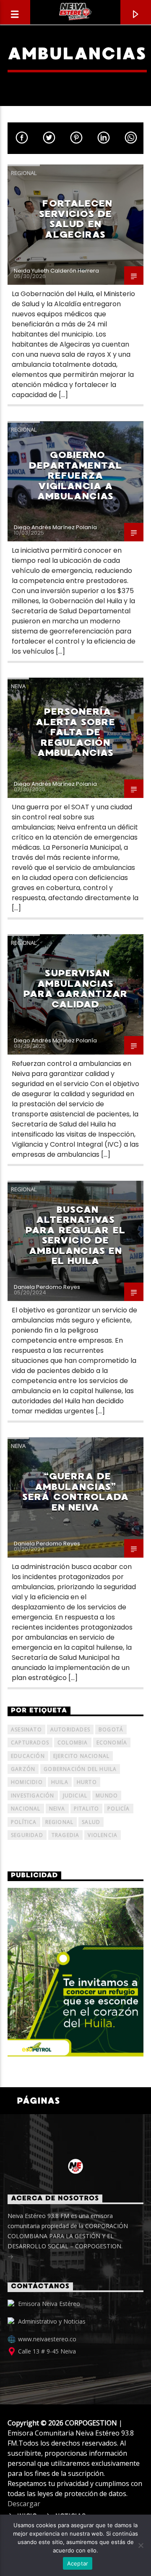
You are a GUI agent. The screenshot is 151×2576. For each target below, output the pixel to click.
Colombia (73, 1743)
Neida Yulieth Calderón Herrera (56, 271)
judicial (75, 1796)
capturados (30, 1743)
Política (24, 1822)
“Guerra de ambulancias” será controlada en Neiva (75, 1492)
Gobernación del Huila (80, 1769)
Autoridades (70, 1729)
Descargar (24, 2504)
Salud (91, 1822)
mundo (107, 1796)
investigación (33, 1796)
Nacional (26, 1809)
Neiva (18, 686)
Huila (60, 1782)
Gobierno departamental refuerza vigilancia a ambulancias (75, 476)
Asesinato (26, 1729)
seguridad (27, 1835)
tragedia (66, 1835)
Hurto (87, 1782)
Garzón (23, 1769)
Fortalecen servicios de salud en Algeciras (76, 219)
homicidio (27, 1782)
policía (118, 1809)
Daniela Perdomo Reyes (47, 1287)
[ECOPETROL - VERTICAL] (75, 1972)
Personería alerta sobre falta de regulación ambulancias (75, 732)
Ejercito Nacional (81, 1756)
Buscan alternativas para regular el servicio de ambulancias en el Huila (75, 1235)
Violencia (103, 1835)
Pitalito (87, 1809)
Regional (24, 173)
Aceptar (78, 2563)
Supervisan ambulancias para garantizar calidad (75, 989)
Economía (112, 1743)
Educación (28, 1756)
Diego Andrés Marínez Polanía (55, 527)
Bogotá (111, 1729)
